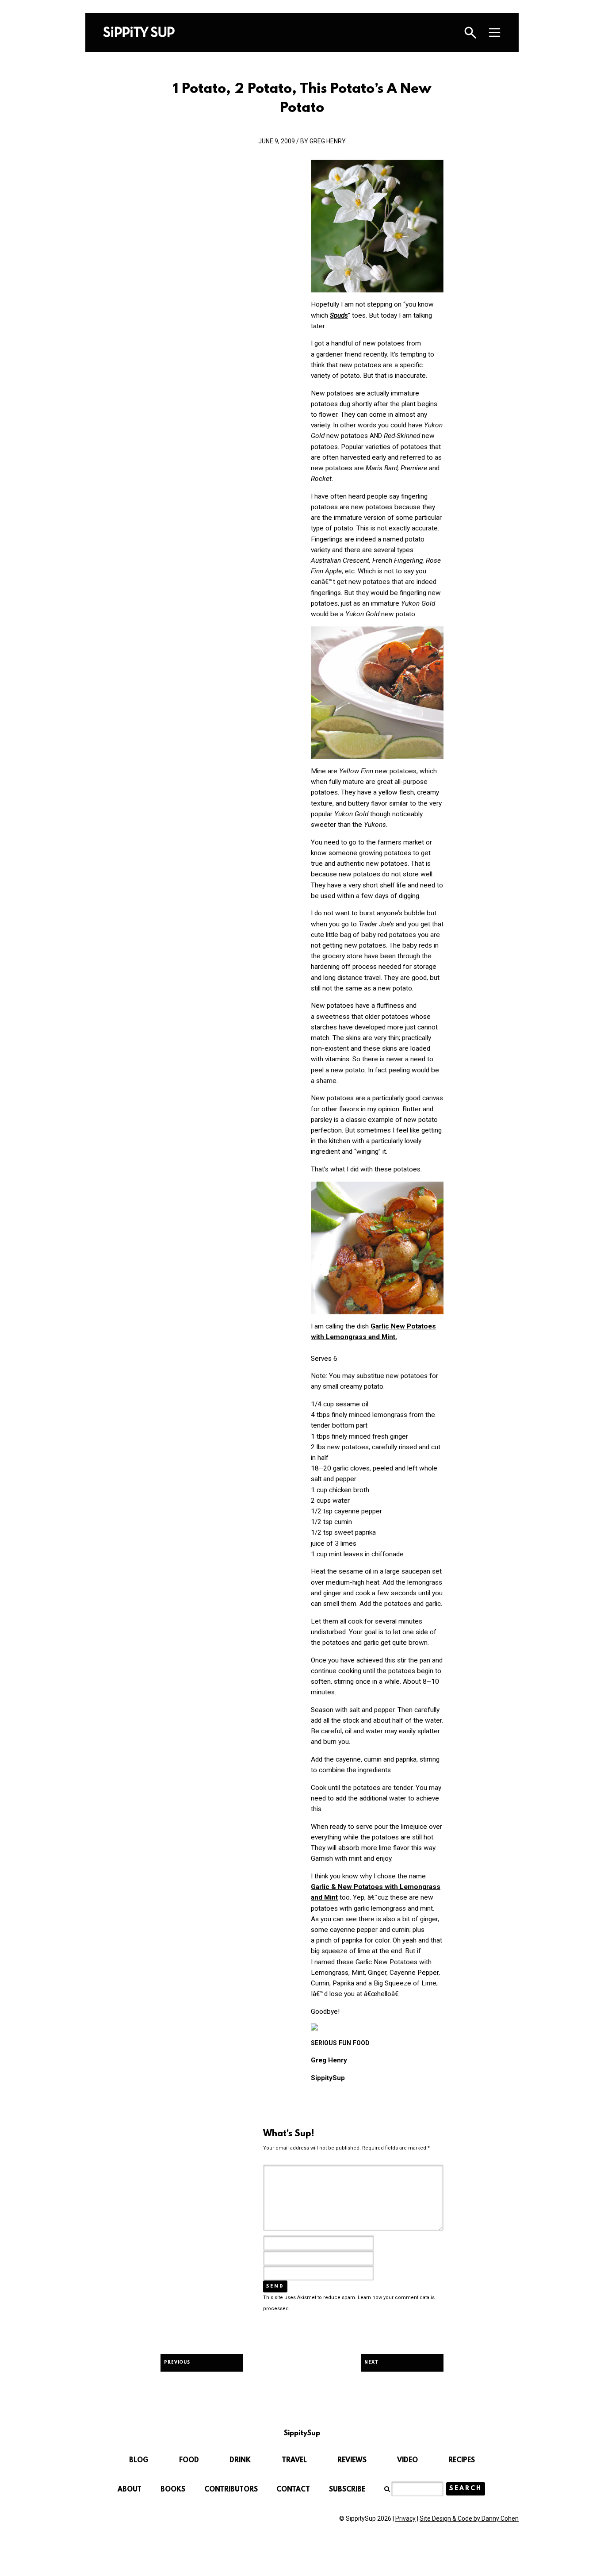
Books (173, 2490)
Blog (139, 2461)
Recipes (462, 2461)
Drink (240, 2461)
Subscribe (347, 2490)
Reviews (352, 2461)
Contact (293, 2490)
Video (407, 2461)
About (130, 2490)
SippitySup (139, 32)
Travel (294, 2461)
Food (189, 2461)
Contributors (231, 2490)
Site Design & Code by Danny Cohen (469, 2518)
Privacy (405, 2518)
